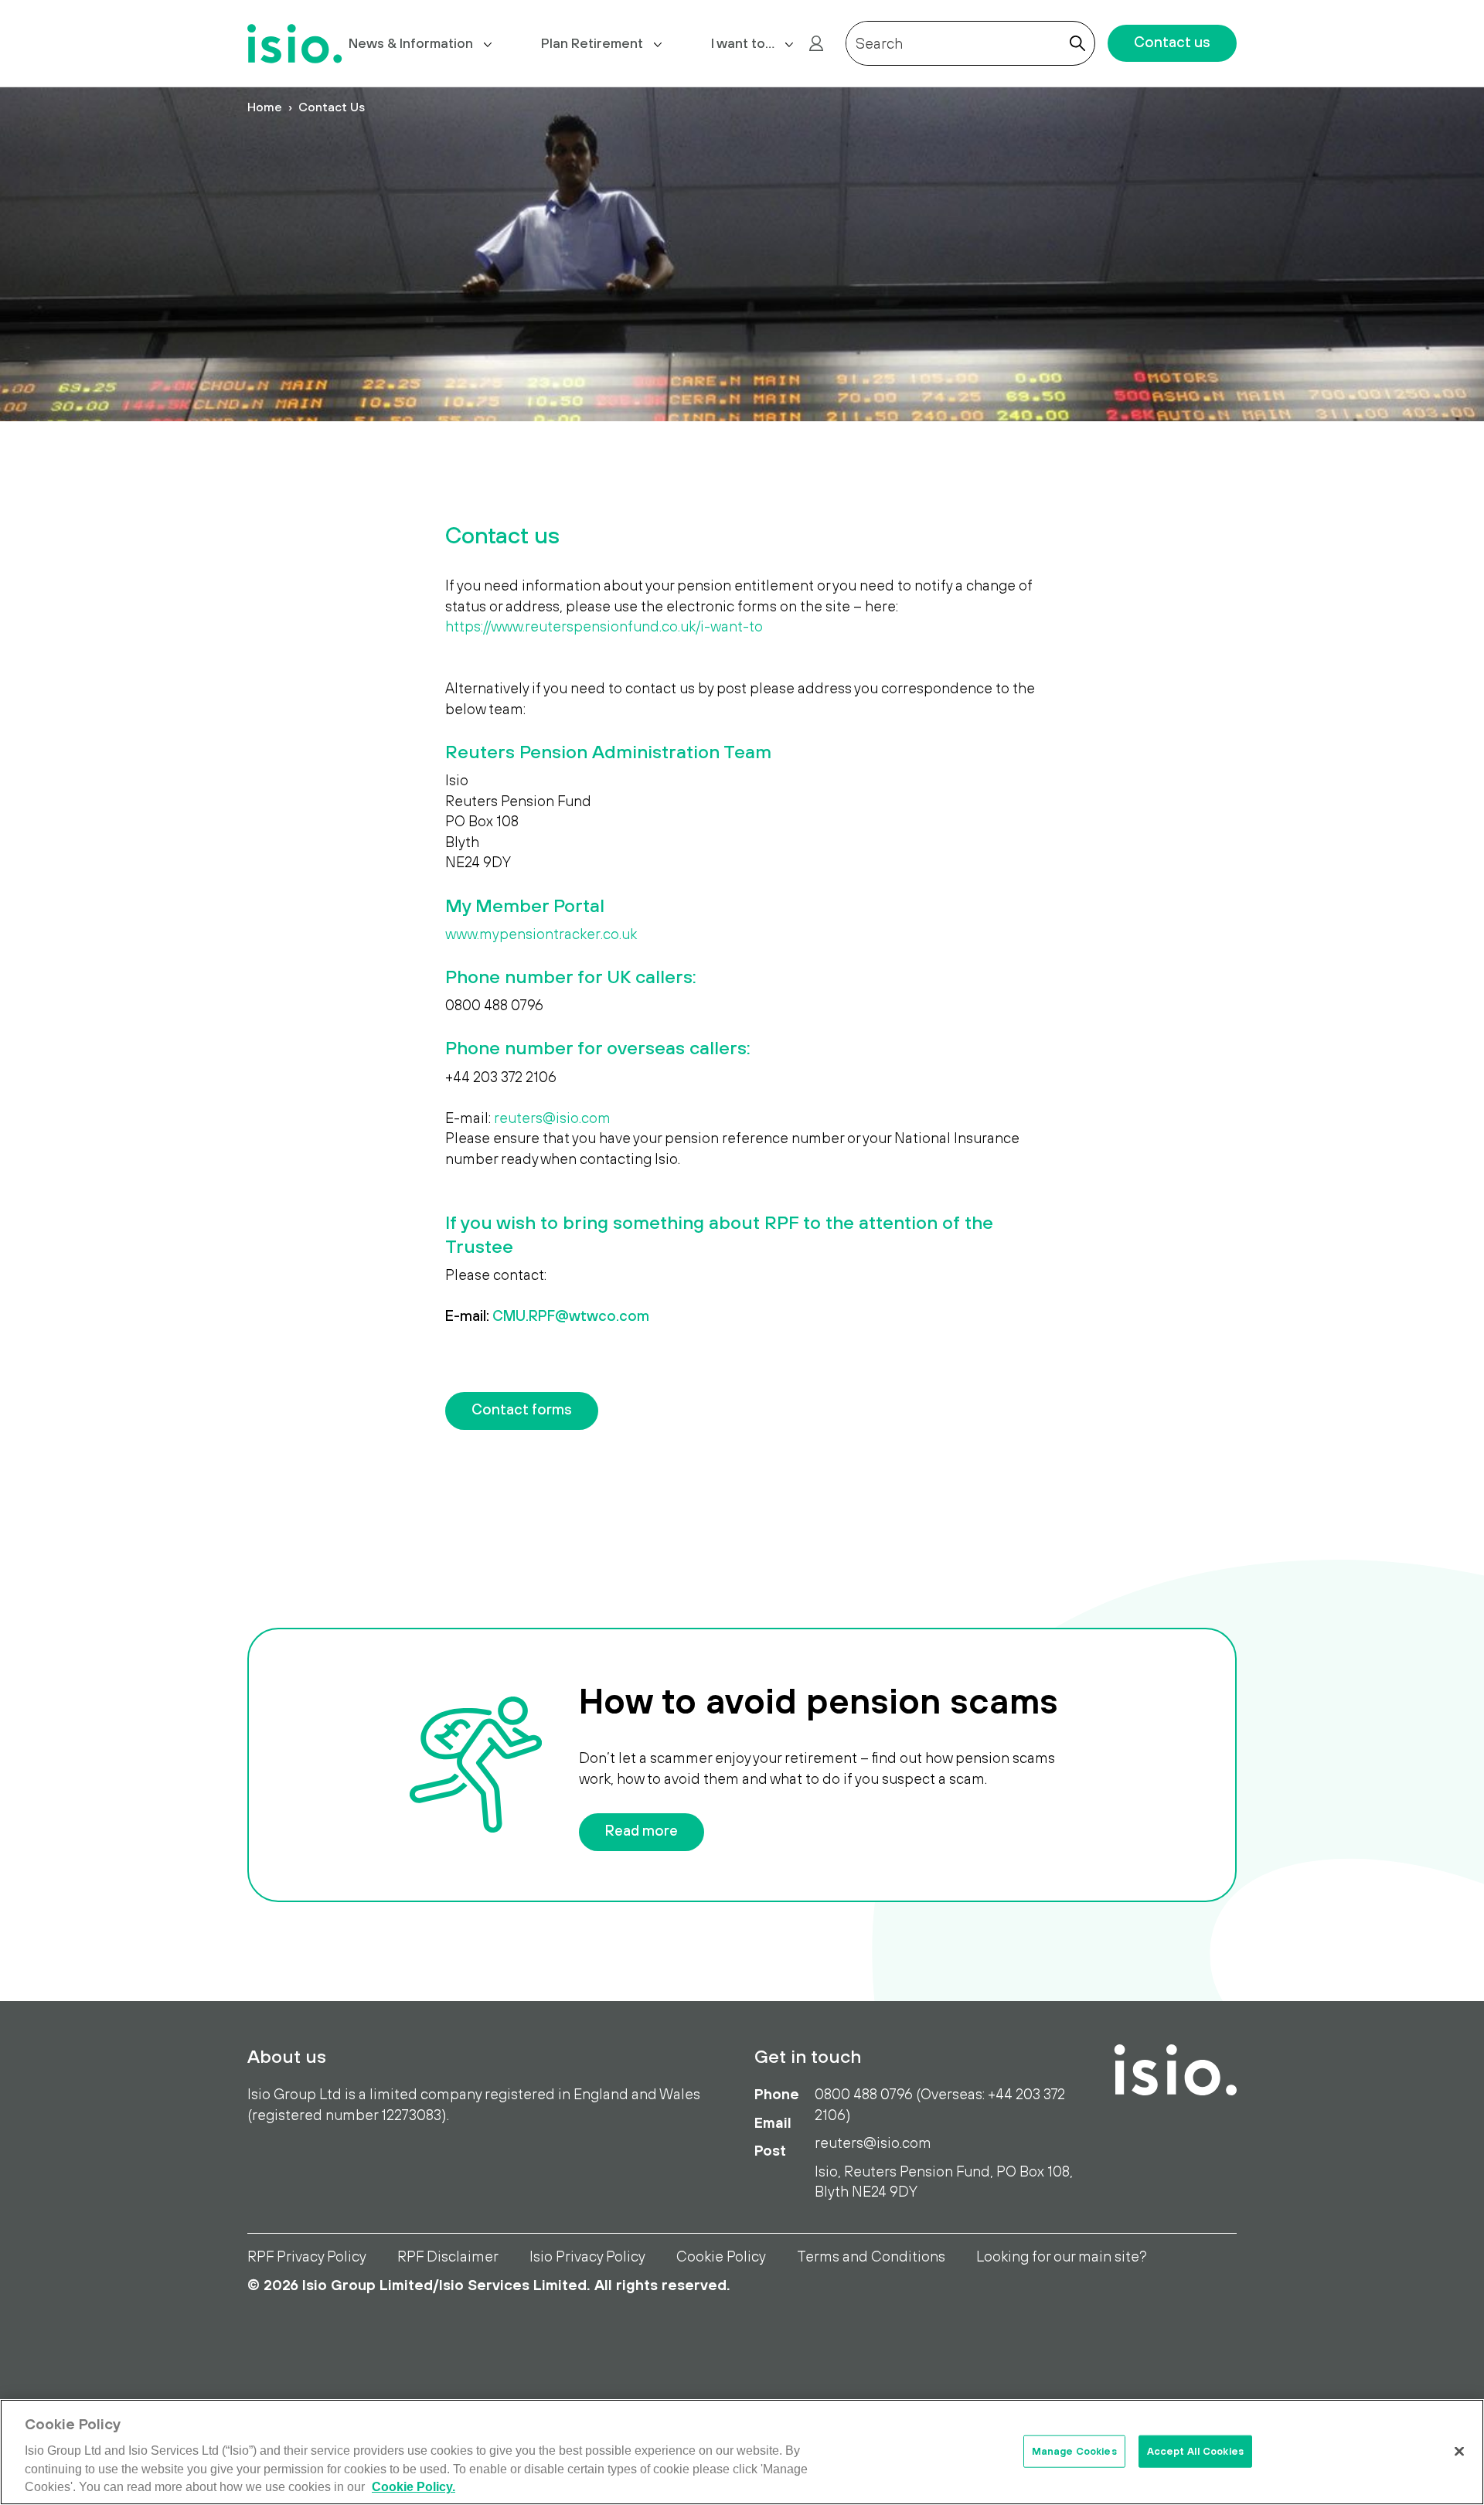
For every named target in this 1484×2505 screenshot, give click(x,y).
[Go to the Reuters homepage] (295, 44)
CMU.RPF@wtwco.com (571, 1315)
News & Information (411, 43)
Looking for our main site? (1062, 2256)
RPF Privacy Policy (307, 2256)
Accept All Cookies (1195, 2451)
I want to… (743, 43)
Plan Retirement (592, 43)
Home (265, 107)
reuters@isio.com (552, 1118)
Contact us (1172, 42)
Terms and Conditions (871, 2256)
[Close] (1459, 2451)
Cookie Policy (721, 2256)
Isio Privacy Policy (587, 2256)
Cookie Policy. (414, 2488)
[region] (742, 2452)
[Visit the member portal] (816, 43)
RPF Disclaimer (448, 2256)
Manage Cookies (1074, 2451)
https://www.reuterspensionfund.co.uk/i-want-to (604, 626)
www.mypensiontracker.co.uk (541, 934)
